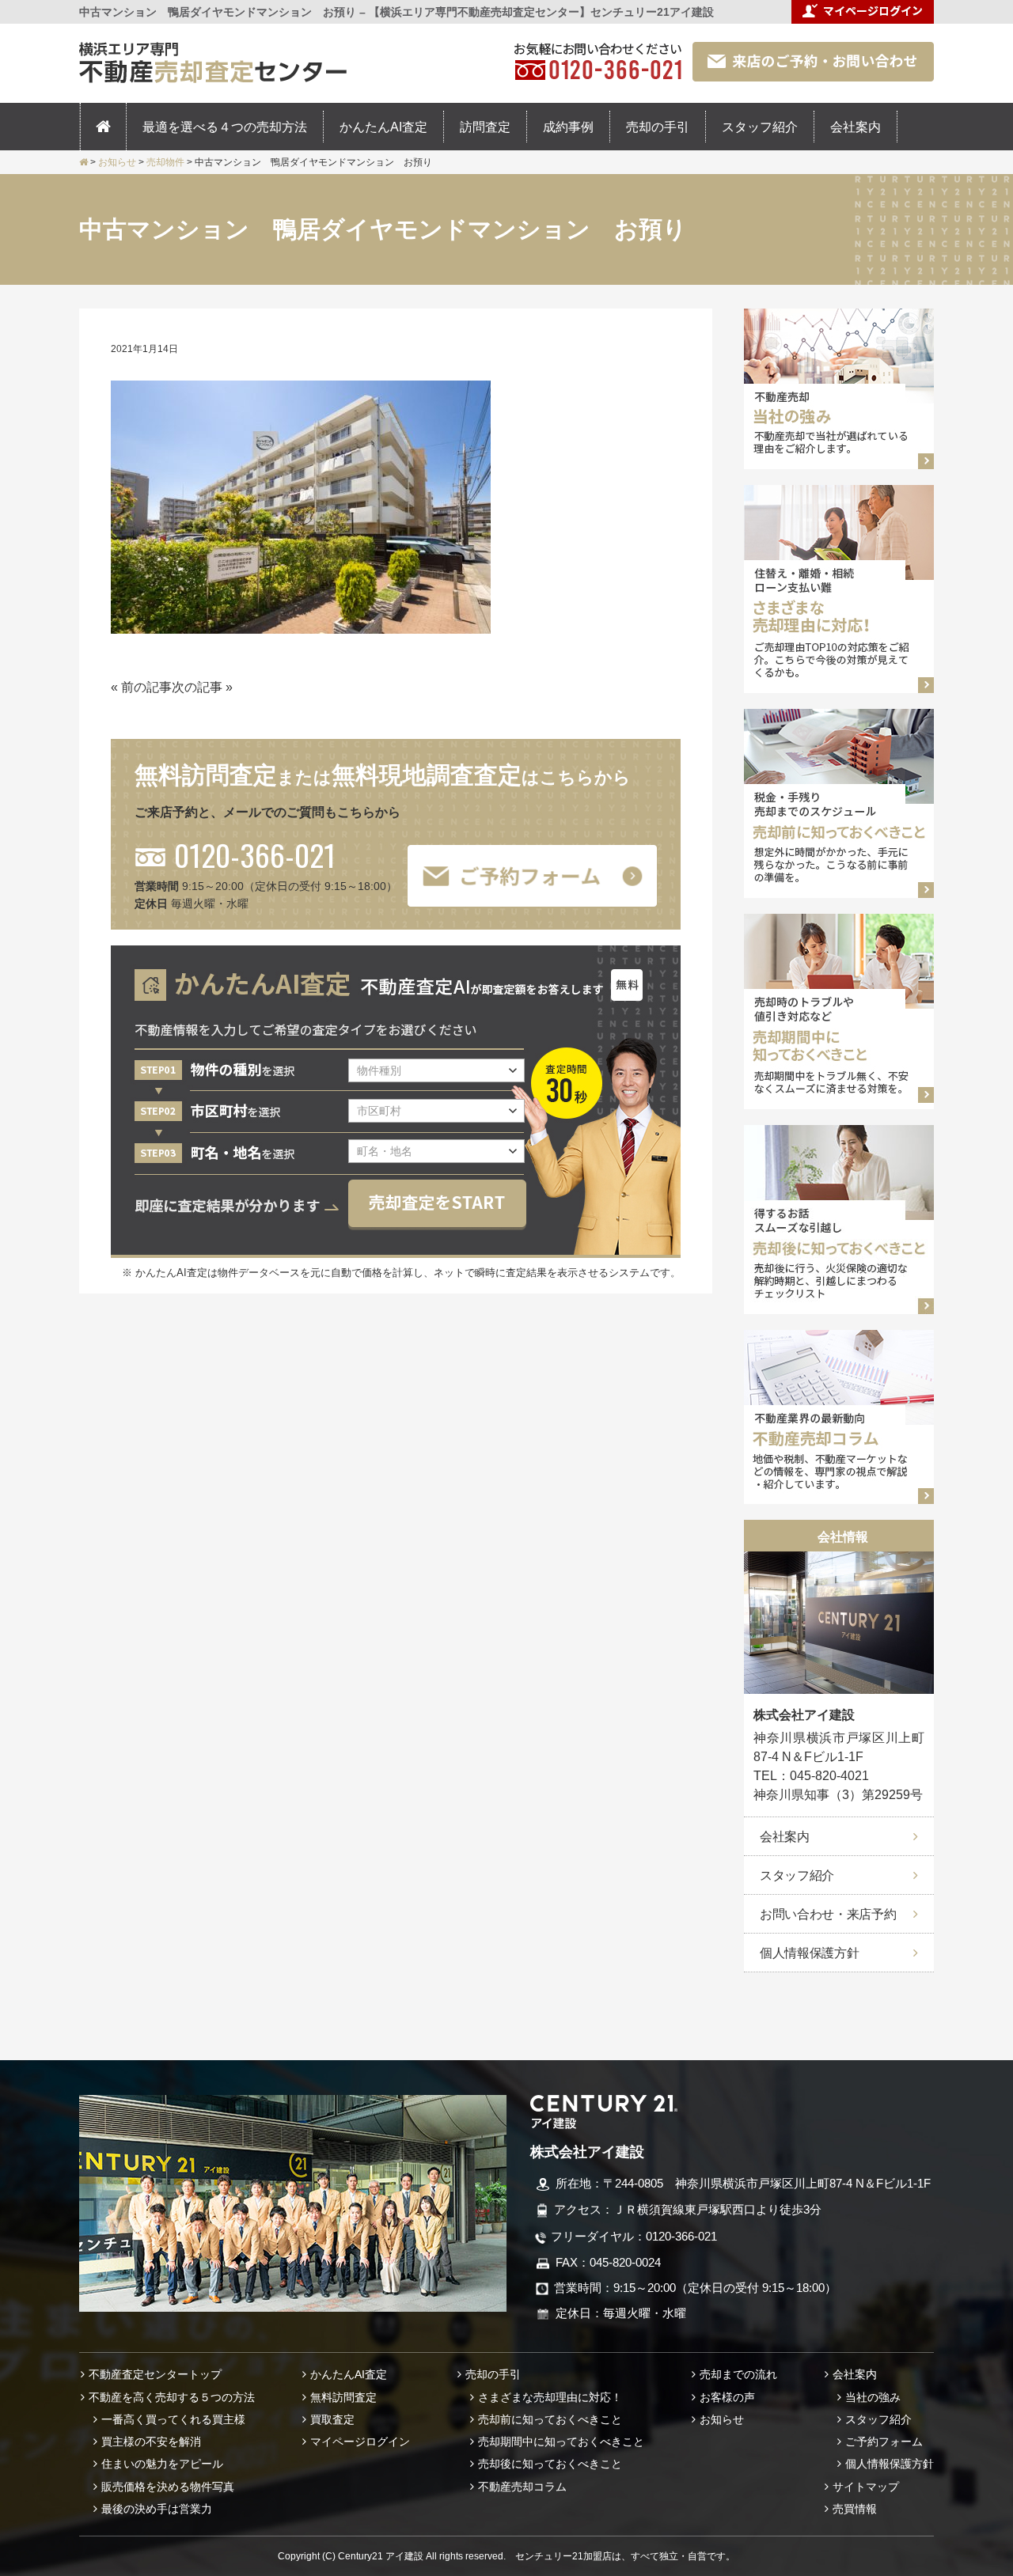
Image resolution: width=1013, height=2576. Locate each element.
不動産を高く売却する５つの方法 (172, 2397)
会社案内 (856, 127)
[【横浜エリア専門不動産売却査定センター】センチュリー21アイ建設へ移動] (83, 162)
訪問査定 (485, 127)
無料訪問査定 (343, 2397)
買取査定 (332, 2419)
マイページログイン (360, 2442)
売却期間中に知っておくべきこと (561, 2442)
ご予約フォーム (884, 2442)
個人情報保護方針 (809, 1953)
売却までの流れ (738, 2374)
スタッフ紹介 (760, 127)
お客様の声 (727, 2397)
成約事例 (568, 127)
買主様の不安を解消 (151, 2442)
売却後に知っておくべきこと (550, 2464)
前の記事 (146, 687)
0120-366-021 (255, 854)
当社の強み (873, 2397)
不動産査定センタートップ (155, 2374)
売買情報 (855, 2509)
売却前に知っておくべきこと (550, 2419)
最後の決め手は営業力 (157, 2509)
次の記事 (197, 687)
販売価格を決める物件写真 (168, 2487)
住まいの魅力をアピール (162, 2464)
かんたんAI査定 (383, 127)
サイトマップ (866, 2487)
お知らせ (722, 2419)
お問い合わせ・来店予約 (828, 1914)
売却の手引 (658, 127)
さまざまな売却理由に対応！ (550, 2397)
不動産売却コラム (522, 2487)
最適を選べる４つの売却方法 (225, 127)
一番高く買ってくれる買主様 (173, 2419)
